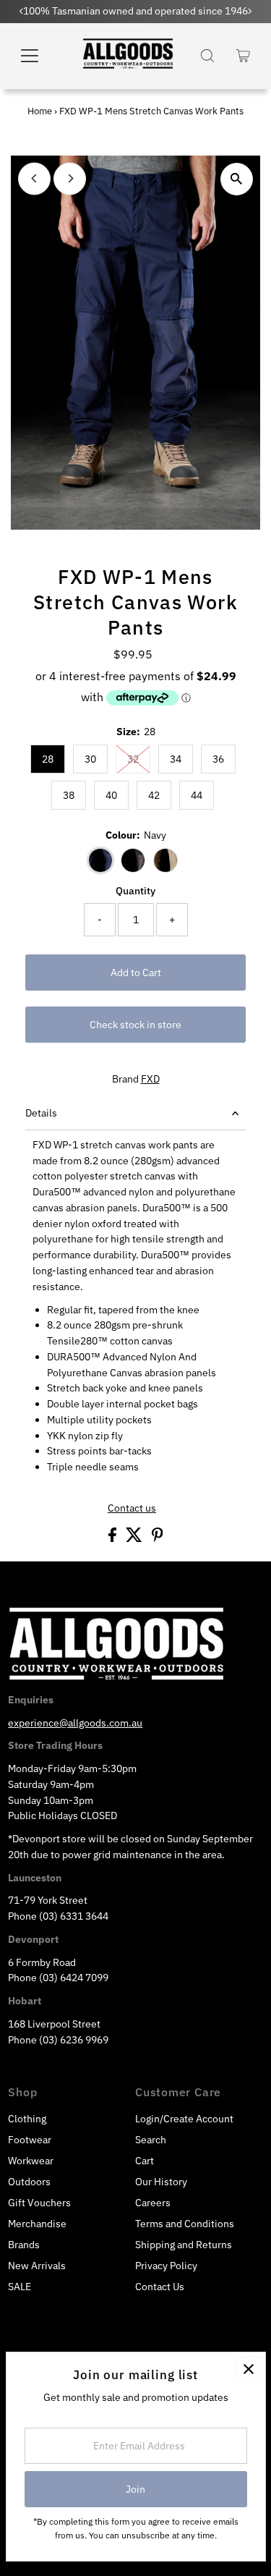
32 (133, 759)
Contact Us (160, 2287)
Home (40, 111)
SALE (20, 2287)
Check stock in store (135, 1025)
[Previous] (34, 178)
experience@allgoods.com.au (75, 1723)
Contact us (132, 1509)
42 (154, 795)
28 (48, 759)
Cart (145, 2161)
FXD (150, 1079)
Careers (153, 2203)
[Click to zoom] (237, 179)
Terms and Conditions (185, 2224)
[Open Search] (207, 56)
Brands (24, 2245)
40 (111, 795)
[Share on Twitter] (135, 1538)
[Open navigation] (39, 56)
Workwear (31, 2161)
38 (69, 795)
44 (197, 795)
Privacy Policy (166, 2266)
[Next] (70, 178)
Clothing (27, 2119)
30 (90, 759)
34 (176, 759)
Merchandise (37, 2224)
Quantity (135, 891)
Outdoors (29, 2182)
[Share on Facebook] (113, 1538)
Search (151, 2140)
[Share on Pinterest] (158, 1538)
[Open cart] (243, 56)
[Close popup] (249, 2369)
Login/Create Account (184, 2119)
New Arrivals (37, 2266)
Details (41, 1113)
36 (218, 759)
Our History (161, 2182)
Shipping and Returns (184, 2245)
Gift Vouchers (39, 2203)
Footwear (30, 2140)
